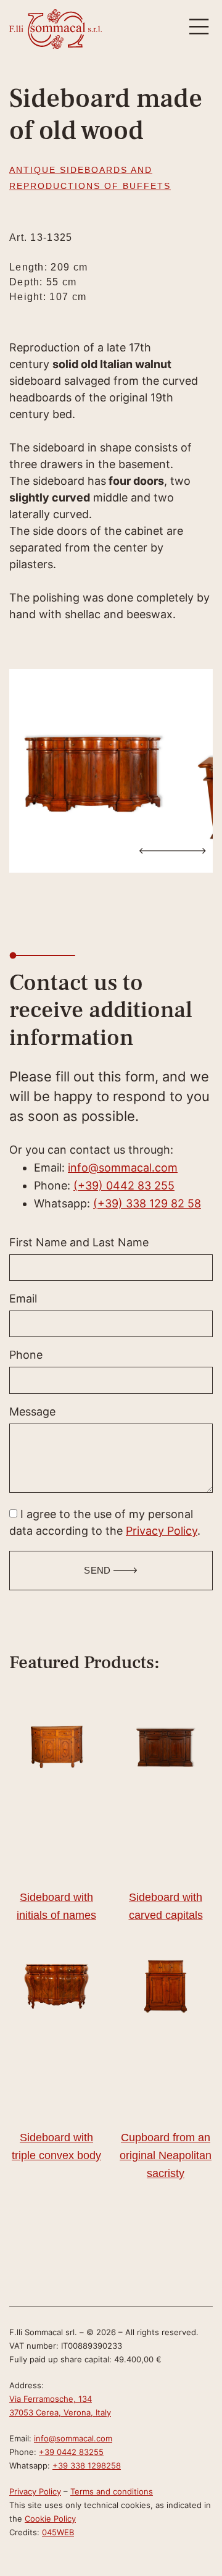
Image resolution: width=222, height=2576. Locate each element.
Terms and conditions (112, 2491)
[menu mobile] (199, 27)
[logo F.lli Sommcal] (55, 29)
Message (32, 1412)
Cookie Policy (50, 2519)
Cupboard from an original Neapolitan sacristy (166, 2155)
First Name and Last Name (79, 1243)
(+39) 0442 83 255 (124, 1185)
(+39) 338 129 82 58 (147, 1203)
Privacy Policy (162, 1531)
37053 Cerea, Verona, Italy (60, 2412)
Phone (26, 1355)
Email (23, 1299)
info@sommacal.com (123, 1168)
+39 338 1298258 (87, 2465)
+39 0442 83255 (71, 2452)
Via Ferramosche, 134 (51, 2399)
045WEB (58, 2532)
